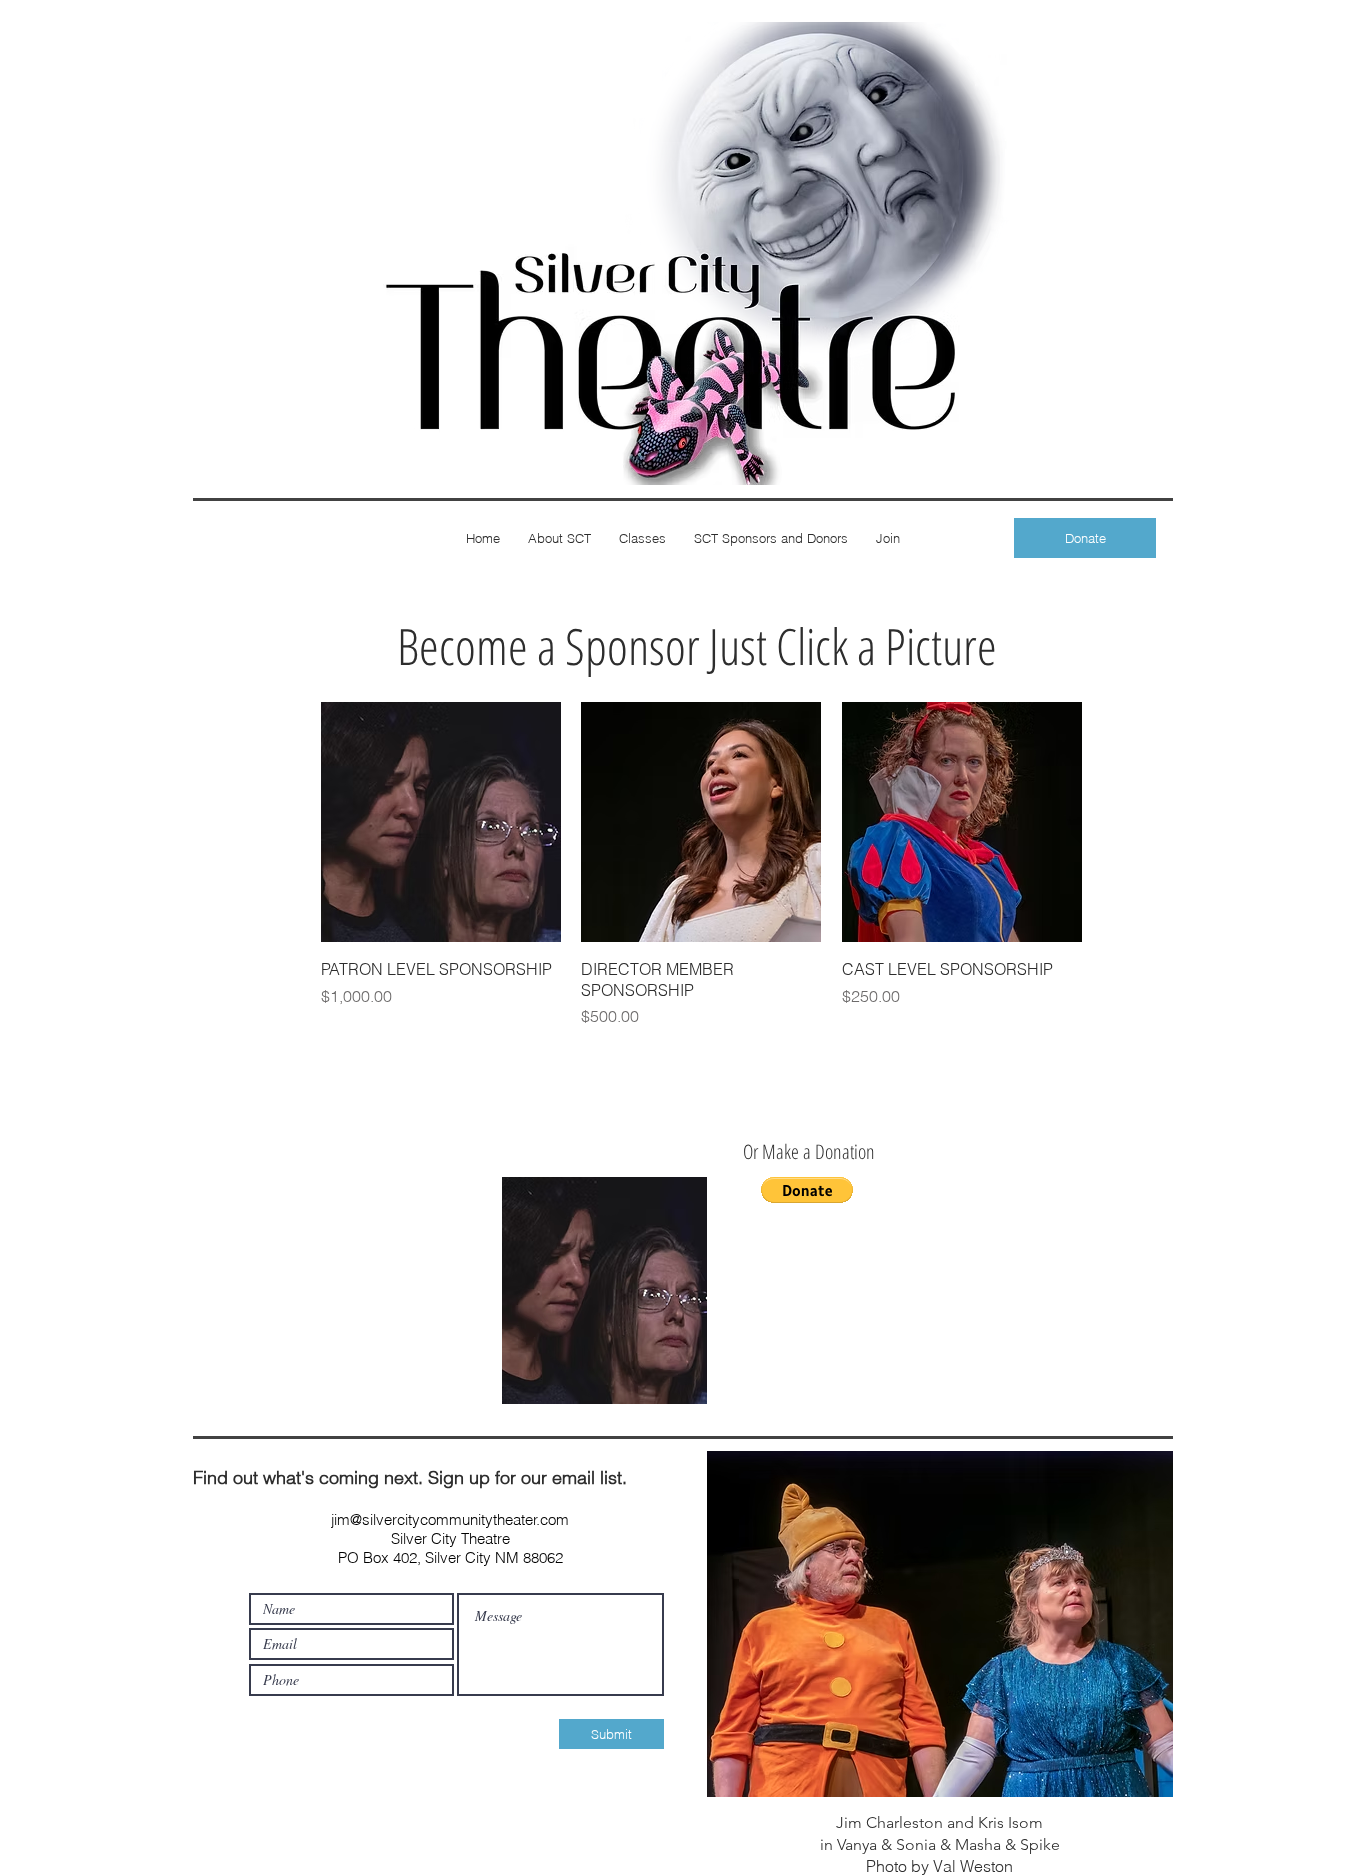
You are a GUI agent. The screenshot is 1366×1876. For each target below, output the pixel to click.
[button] (807, 1190)
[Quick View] (441, 822)
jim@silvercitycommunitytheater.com (450, 1519)
